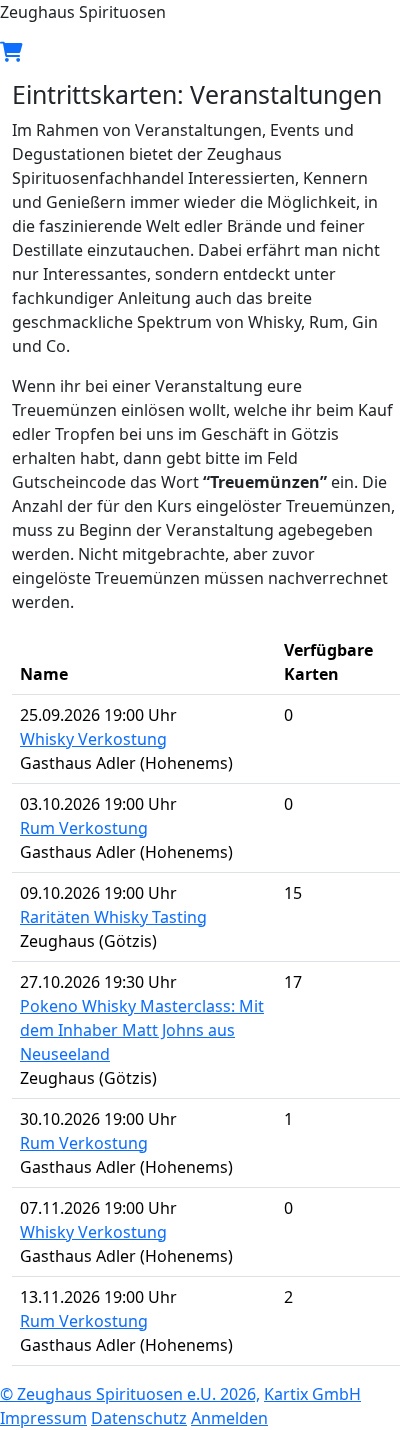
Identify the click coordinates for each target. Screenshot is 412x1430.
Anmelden (229, 1418)
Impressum (43, 1418)
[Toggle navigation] (228, 52)
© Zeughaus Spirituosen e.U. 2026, (130, 1394)
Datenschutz (139, 1418)
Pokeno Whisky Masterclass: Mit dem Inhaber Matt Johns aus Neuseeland (142, 1030)
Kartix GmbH (312, 1394)
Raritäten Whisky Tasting (113, 917)
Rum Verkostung (84, 828)
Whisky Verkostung (93, 739)
